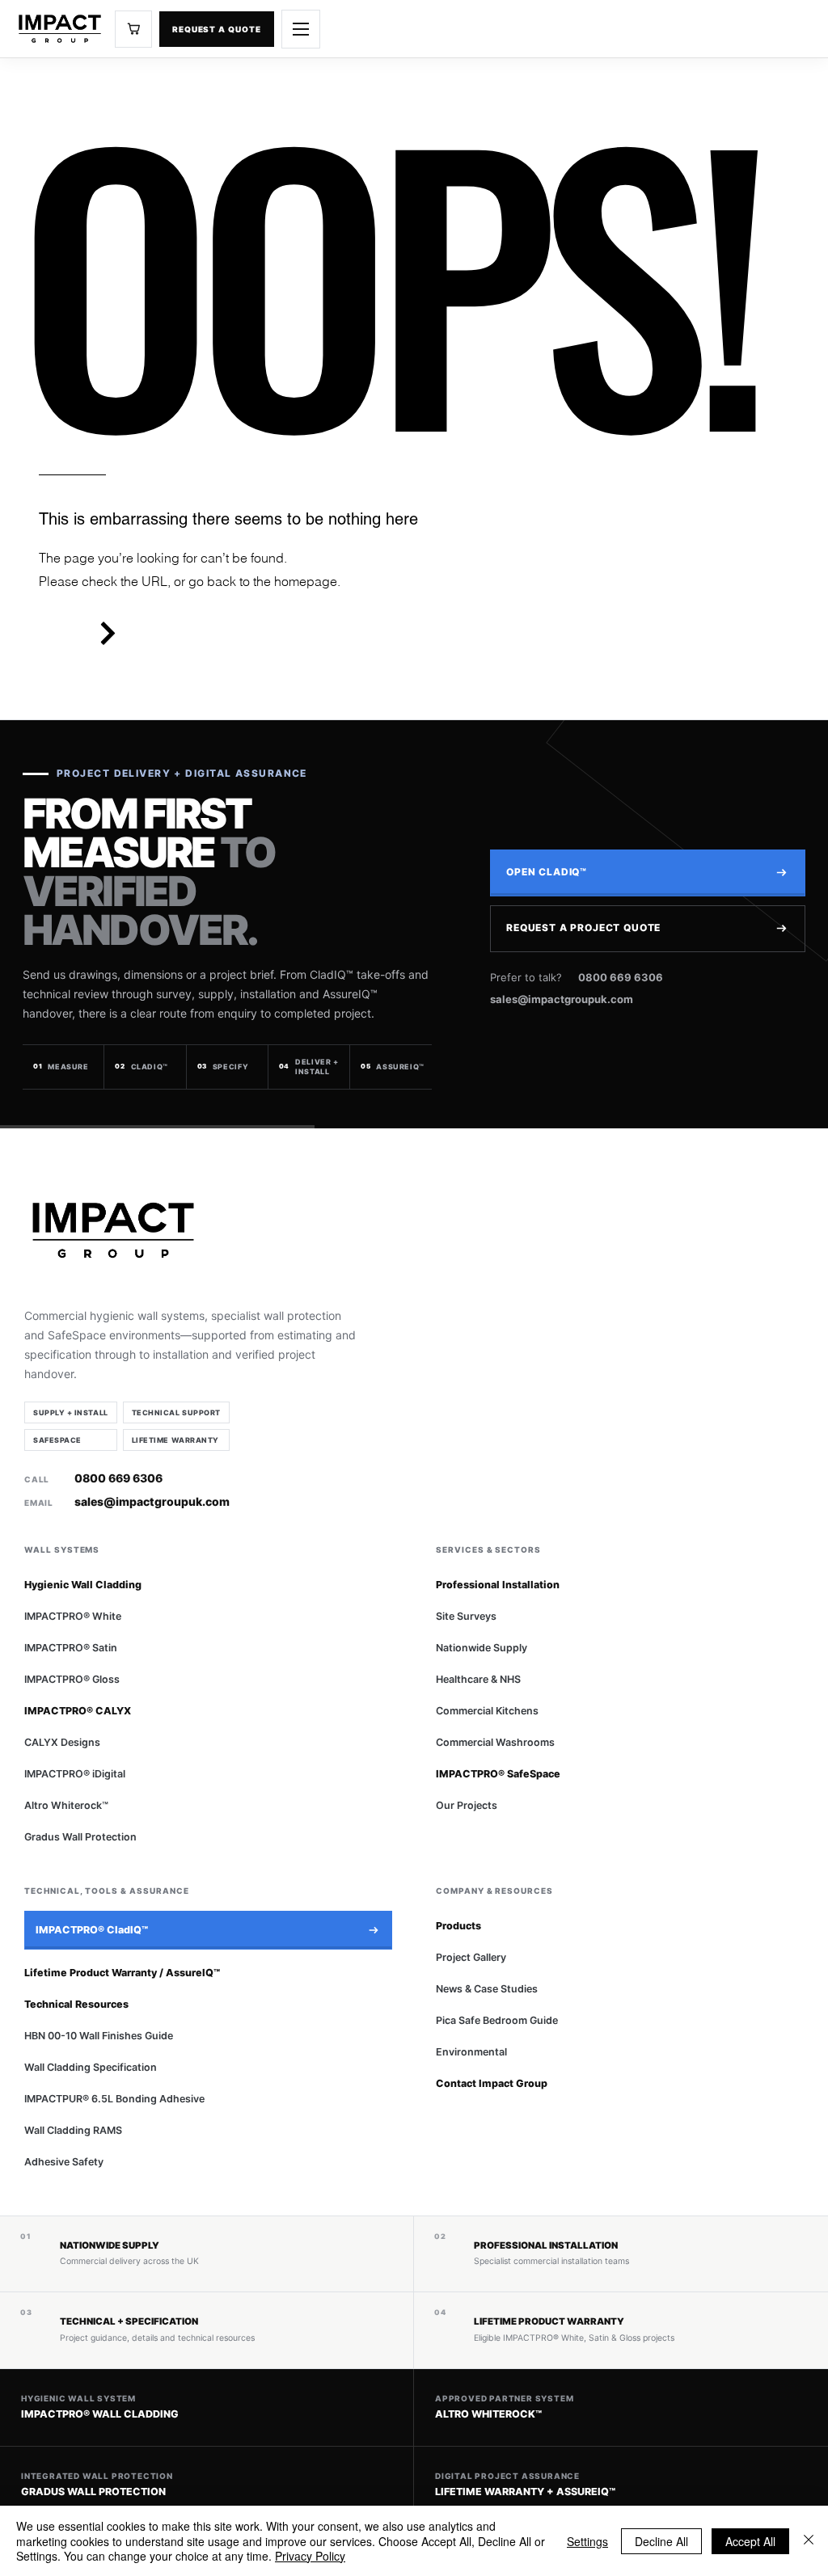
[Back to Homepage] (108, 633)
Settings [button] (587, 2541)
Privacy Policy (310, 2556)
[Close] (809, 2541)
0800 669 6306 (621, 977)
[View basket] (133, 29)
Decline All (661, 2541)
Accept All (750, 2541)
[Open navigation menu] (301, 29)
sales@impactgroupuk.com (562, 999)
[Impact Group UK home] (60, 29)
